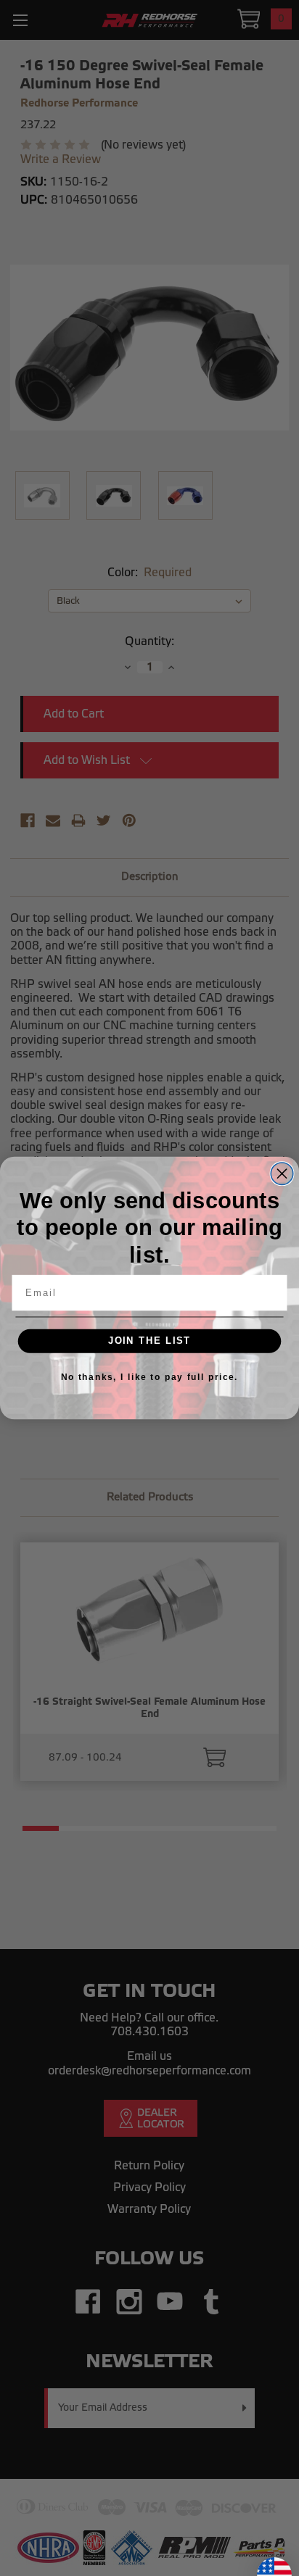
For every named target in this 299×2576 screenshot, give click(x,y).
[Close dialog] (282, 1173)
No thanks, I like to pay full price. (150, 1377)
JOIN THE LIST (150, 1341)
